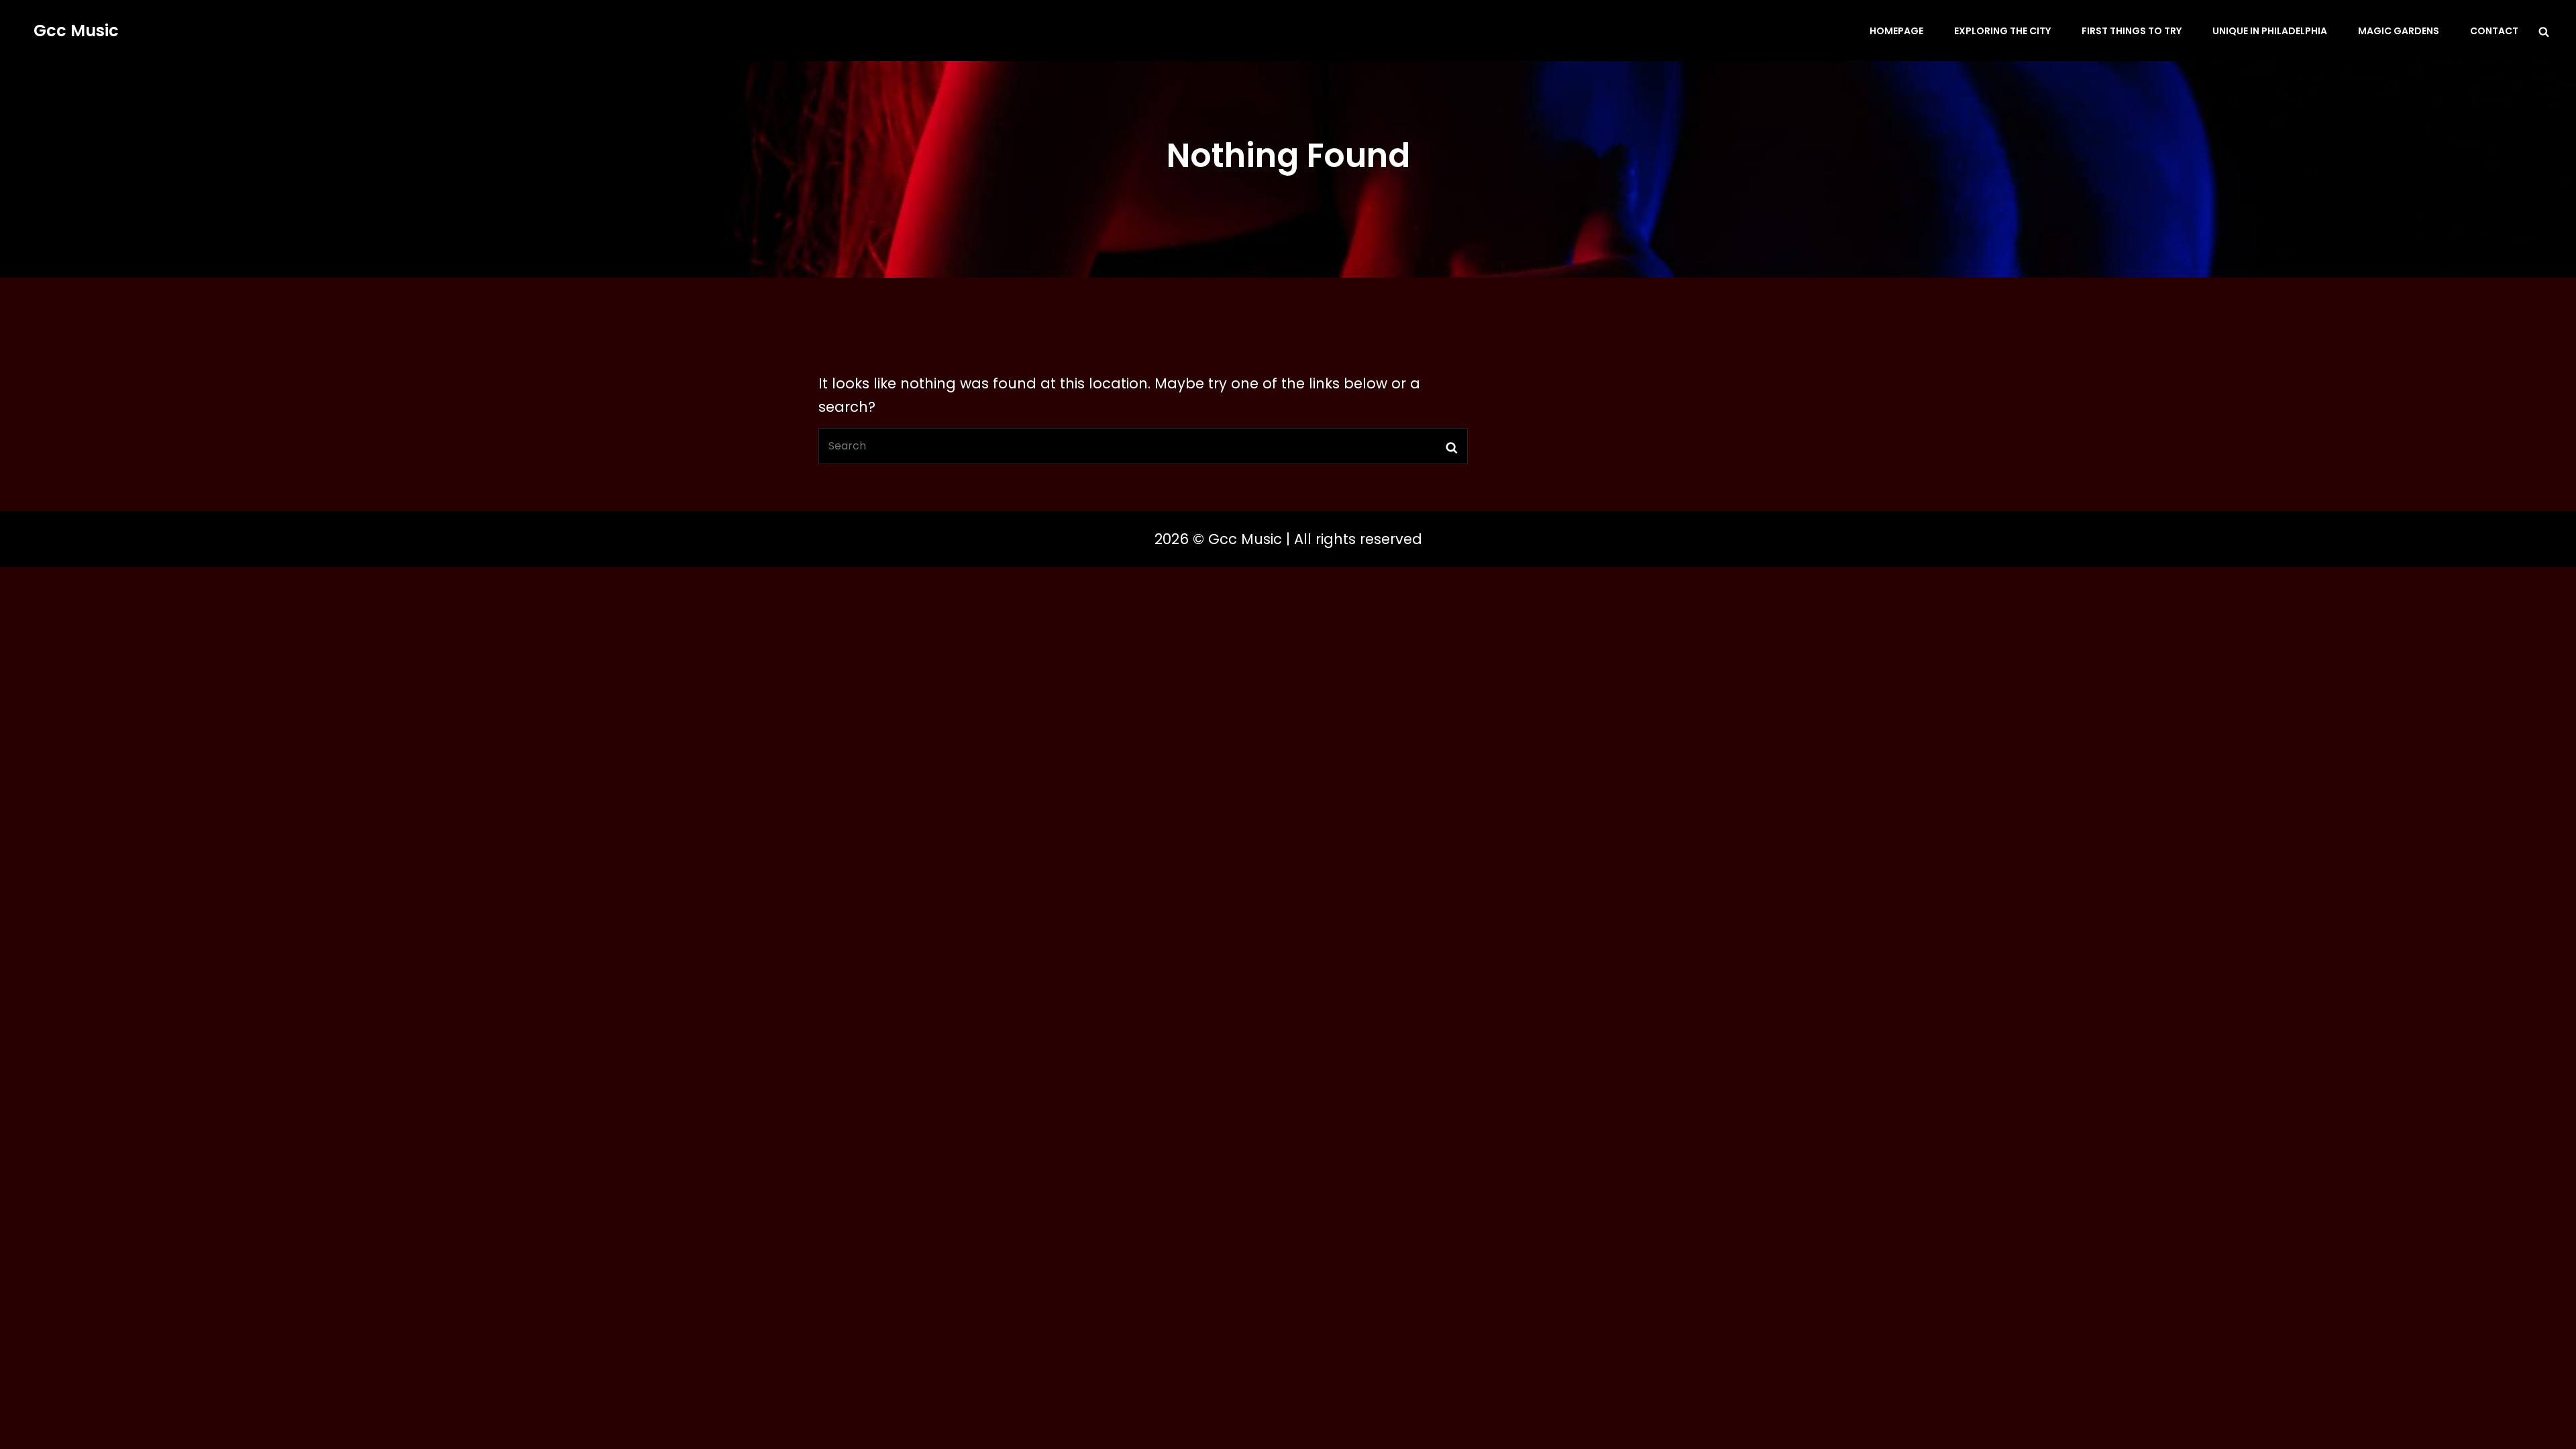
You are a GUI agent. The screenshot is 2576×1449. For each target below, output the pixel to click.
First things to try (2132, 31)
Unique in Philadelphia (2270, 31)
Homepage (1896, 31)
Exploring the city (2002, 31)
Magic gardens (2399, 31)
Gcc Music (76, 31)
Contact (2494, 31)
